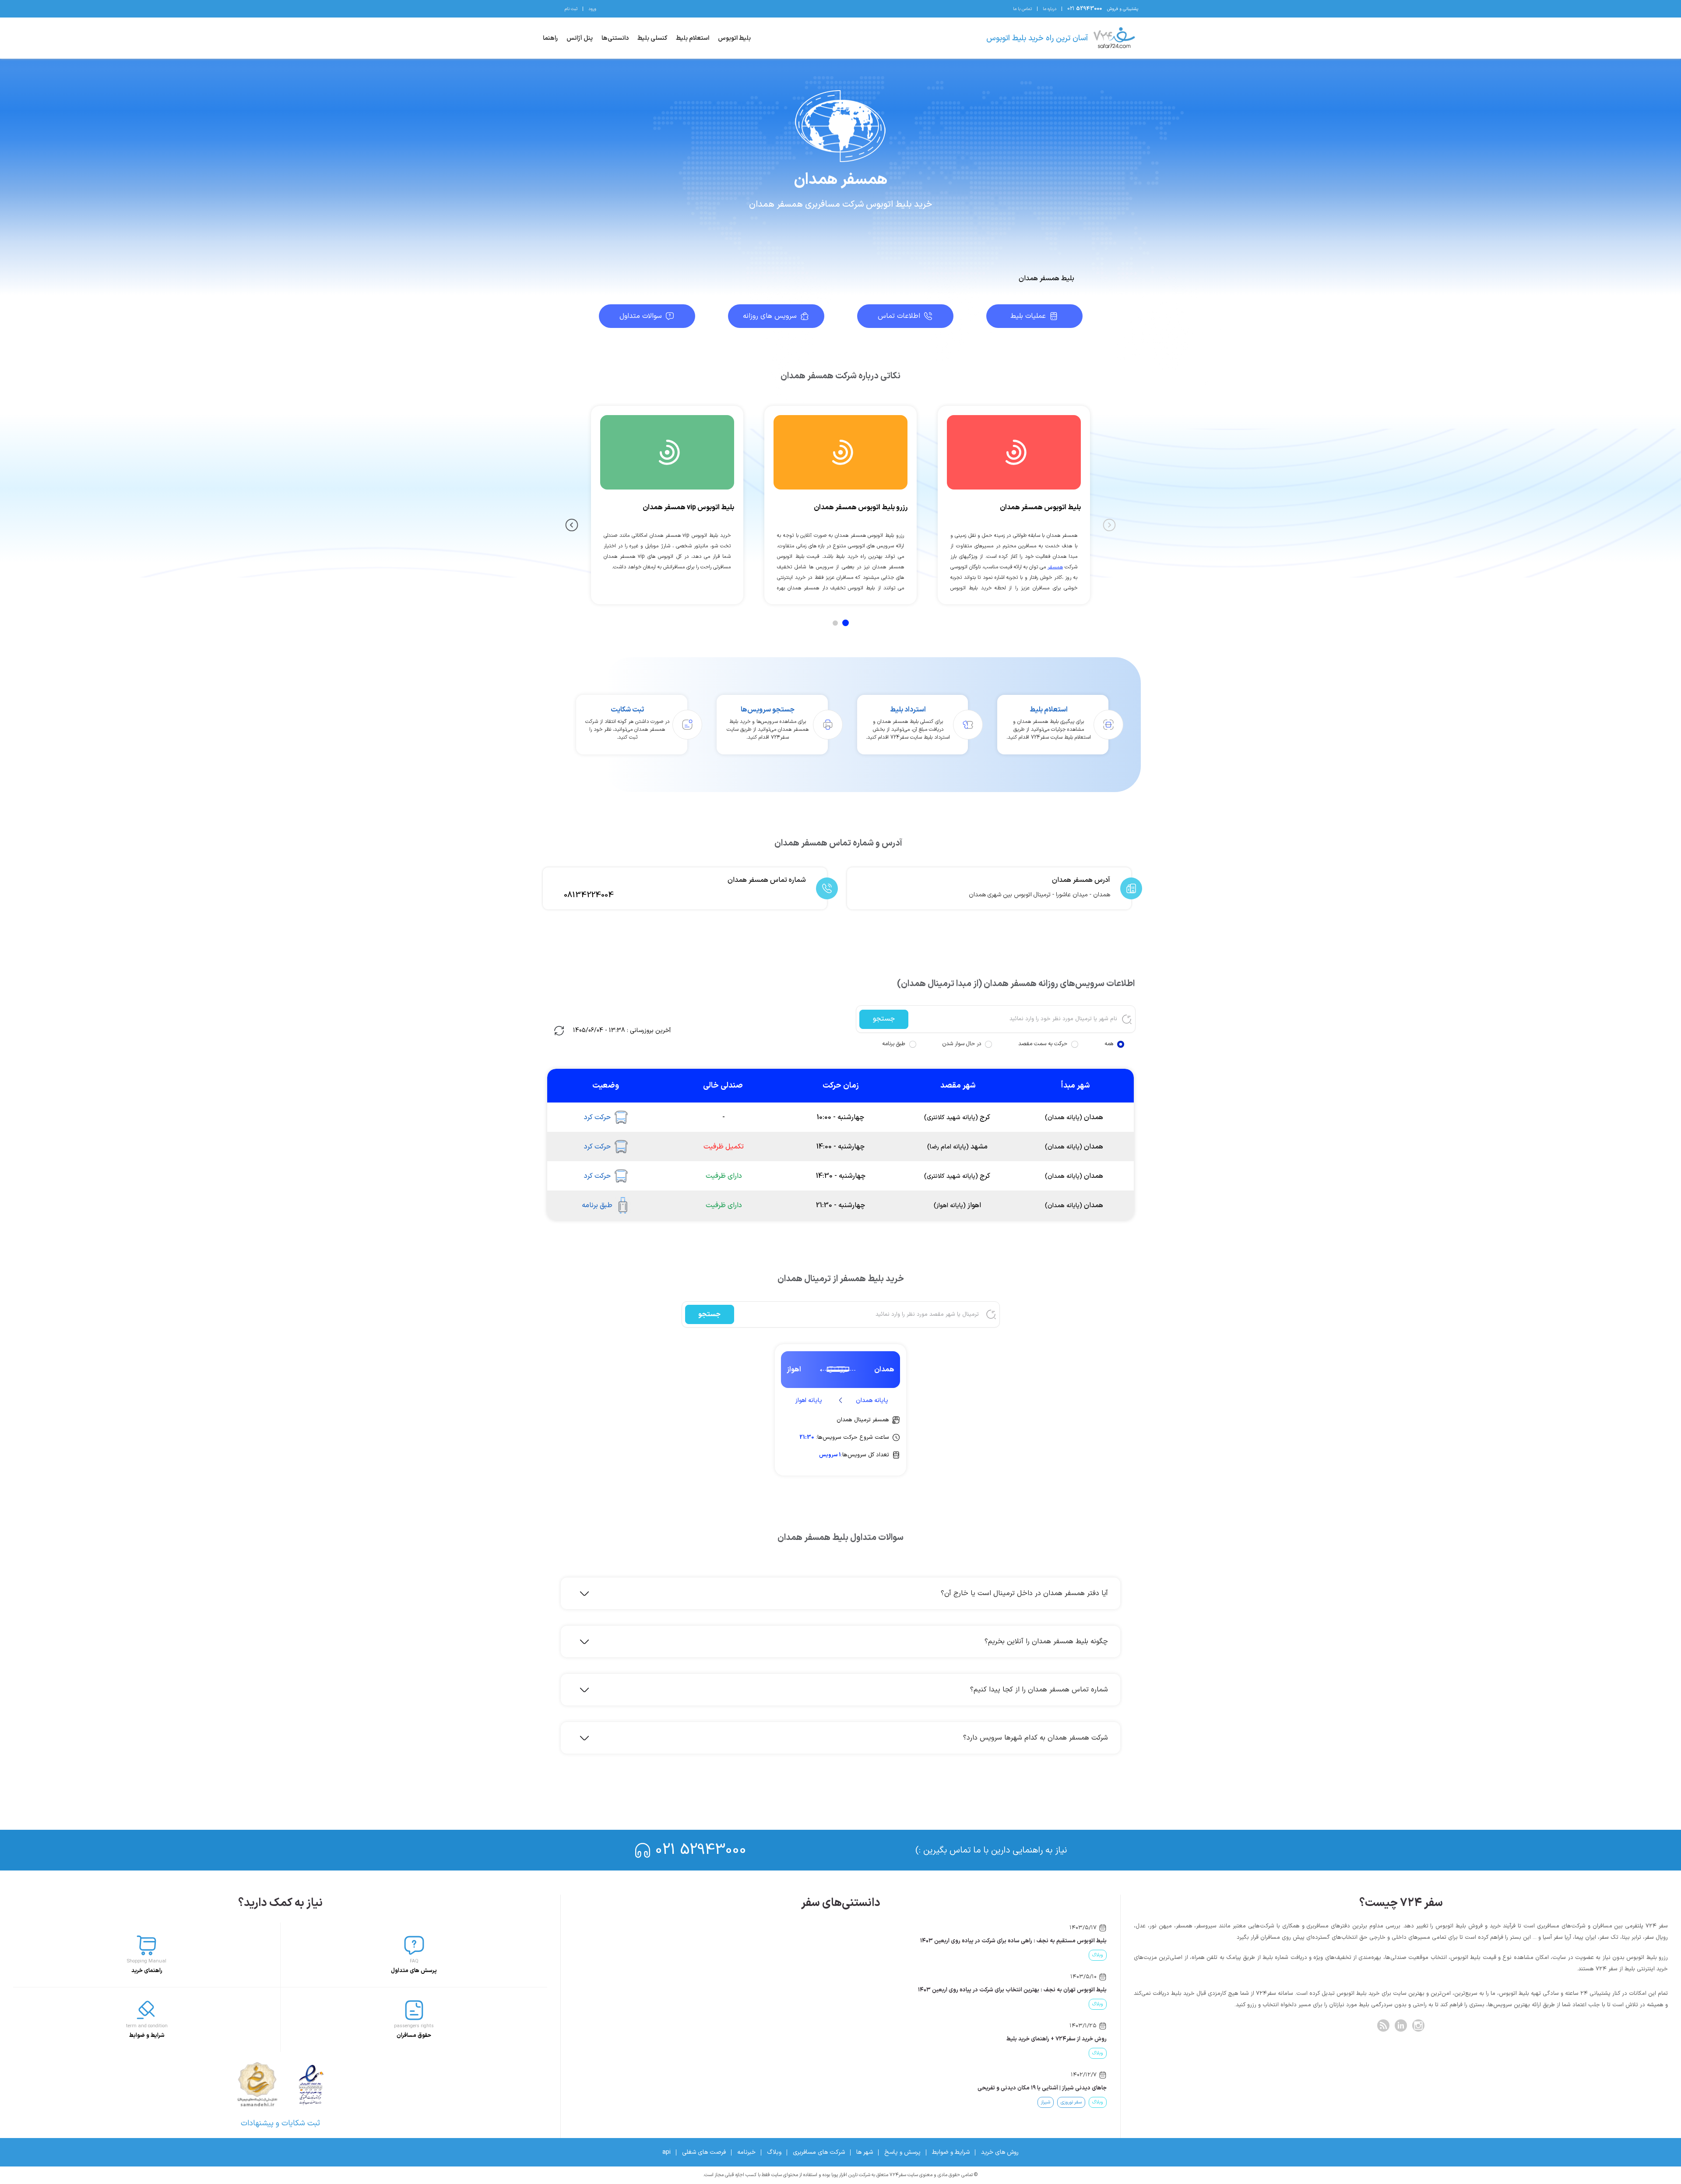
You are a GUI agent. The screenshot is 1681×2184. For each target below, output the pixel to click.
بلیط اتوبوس (734, 38)
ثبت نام (571, 9)
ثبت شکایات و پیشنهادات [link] (280, 2123)
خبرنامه (746, 2152)
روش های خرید (1000, 2152)
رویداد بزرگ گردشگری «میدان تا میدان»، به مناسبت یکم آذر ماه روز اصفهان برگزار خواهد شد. (998, 1990)
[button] (845, 1593)
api (666, 2152)
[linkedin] (1401, 2025)
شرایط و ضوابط (951, 2152)
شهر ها (865, 2152)
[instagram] (1418, 2025)
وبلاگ (774, 2152)
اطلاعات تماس (899, 316)
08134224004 (589, 895)
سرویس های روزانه (770, 316)
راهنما (550, 38)
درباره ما (1050, 9)
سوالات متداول (641, 316)
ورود (592, 9)
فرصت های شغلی (704, 2152)
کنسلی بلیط (652, 38)
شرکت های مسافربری (819, 2152)
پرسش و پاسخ (902, 2152)
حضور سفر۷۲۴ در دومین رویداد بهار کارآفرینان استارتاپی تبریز (1035, 1941)
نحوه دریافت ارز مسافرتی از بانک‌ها (1066, 2088)
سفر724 (1095, 1955)
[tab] (846, 623)
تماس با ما (1022, 9)
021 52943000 (701, 1850)
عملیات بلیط (1028, 316)
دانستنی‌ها (615, 38)
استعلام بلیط (693, 38)
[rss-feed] (1383, 2025)
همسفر (1055, 567)
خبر (1073, 1955)
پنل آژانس (580, 38)
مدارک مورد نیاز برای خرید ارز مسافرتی (1062, 2039)
